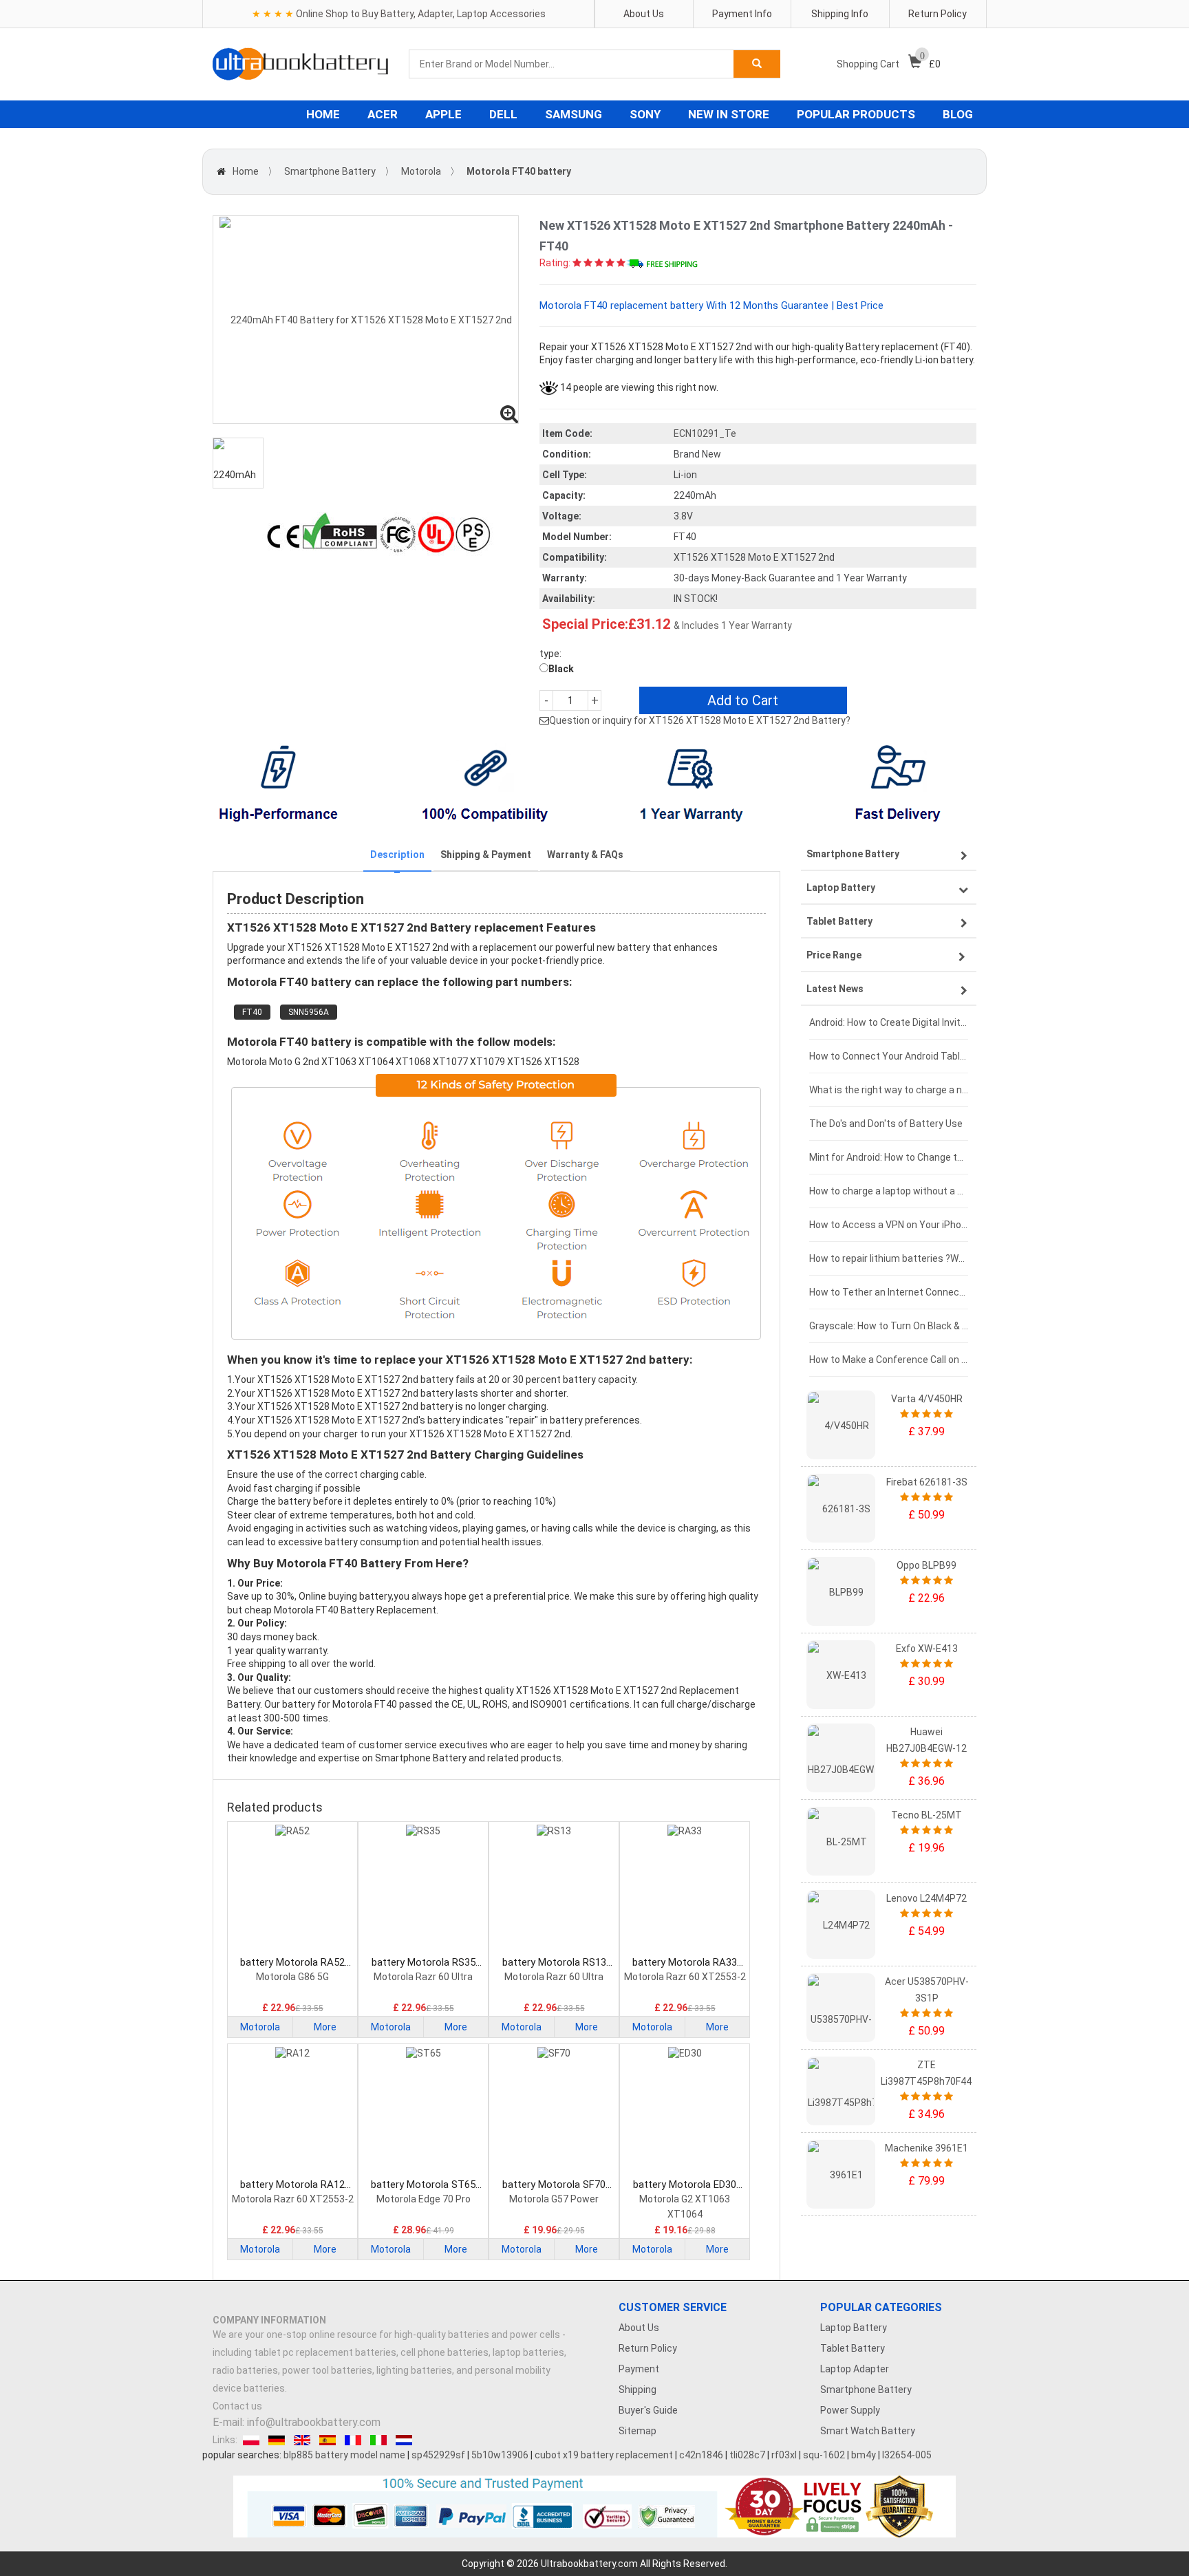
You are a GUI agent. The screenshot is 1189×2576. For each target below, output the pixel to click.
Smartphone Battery (330, 171)
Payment (639, 2369)
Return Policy (938, 14)
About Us (644, 14)
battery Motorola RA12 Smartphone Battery (292, 2185)
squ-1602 (824, 2455)
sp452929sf (438, 2455)
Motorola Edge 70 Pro (424, 2199)
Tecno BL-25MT (926, 1815)
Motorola (421, 171)
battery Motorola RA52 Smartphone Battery (292, 1963)
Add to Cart (743, 700)
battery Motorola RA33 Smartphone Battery (685, 1963)
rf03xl (784, 2455)
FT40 (252, 1012)
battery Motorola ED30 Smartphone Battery (685, 2185)
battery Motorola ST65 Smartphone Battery (423, 2185)
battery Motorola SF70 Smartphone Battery (554, 2185)
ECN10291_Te (705, 433)
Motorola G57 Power (554, 2199)
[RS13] (554, 1890)
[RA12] (292, 2112)
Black (561, 669)
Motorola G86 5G (292, 1977)
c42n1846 (701, 2455)
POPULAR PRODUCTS (856, 114)
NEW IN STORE (729, 114)
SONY (645, 114)
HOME (323, 114)
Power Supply (850, 2410)
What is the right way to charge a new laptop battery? (889, 1090)
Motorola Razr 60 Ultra (423, 1977)
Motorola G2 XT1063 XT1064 (685, 2207)
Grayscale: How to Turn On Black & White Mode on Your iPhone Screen (889, 1326)
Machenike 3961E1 (926, 2148)
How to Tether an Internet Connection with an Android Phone (889, 1292)
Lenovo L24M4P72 (926, 1898)
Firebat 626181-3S (927, 1482)
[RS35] (423, 1890)
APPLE (443, 114)
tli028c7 (747, 2455)
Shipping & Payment (486, 855)
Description (397, 855)
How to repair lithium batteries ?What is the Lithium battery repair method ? (889, 1258)
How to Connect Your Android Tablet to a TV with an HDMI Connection (889, 1056)
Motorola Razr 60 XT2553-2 (685, 1977)
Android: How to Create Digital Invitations (889, 1022)
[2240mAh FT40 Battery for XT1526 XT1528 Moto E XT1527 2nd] (366, 320)
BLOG (958, 114)
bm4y (864, 2455)
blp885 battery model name (344, 2455)
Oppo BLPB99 (926, 1565)
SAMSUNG (574, 114)
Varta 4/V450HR (927, 1399)
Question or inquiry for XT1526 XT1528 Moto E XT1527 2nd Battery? (700, 720)
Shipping (638, 2390)
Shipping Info (840, 14)
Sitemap (638, 2431)
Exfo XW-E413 (927, 1649)
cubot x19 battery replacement (604, 2455)
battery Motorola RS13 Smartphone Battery (554, 1963)
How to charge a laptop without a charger (889, 1191)
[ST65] (423, 2112)
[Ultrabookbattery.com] (300, 64)
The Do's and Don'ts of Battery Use (886, 1124)
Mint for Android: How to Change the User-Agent (889, 1157)
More (325, 2027)
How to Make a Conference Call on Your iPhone (889, 1360)
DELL (503, 114)
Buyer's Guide (648, 2410)
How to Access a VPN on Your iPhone (889, 1225)
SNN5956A (309, 1012)
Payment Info (742, 14)
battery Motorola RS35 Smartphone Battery (424, 1963)
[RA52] (292, 1890)
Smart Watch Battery (868, 2431)
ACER (383, 114)
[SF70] (554, 2112)
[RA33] (685, 1890)
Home (246, 171)
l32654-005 (907, 2455)
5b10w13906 (500, 2455)
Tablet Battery (853, 2348)
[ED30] (685, 2112)
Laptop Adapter (855, 2369)
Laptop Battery (854, 2328)
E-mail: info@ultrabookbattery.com (297, 2422)
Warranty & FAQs (585, 855)
